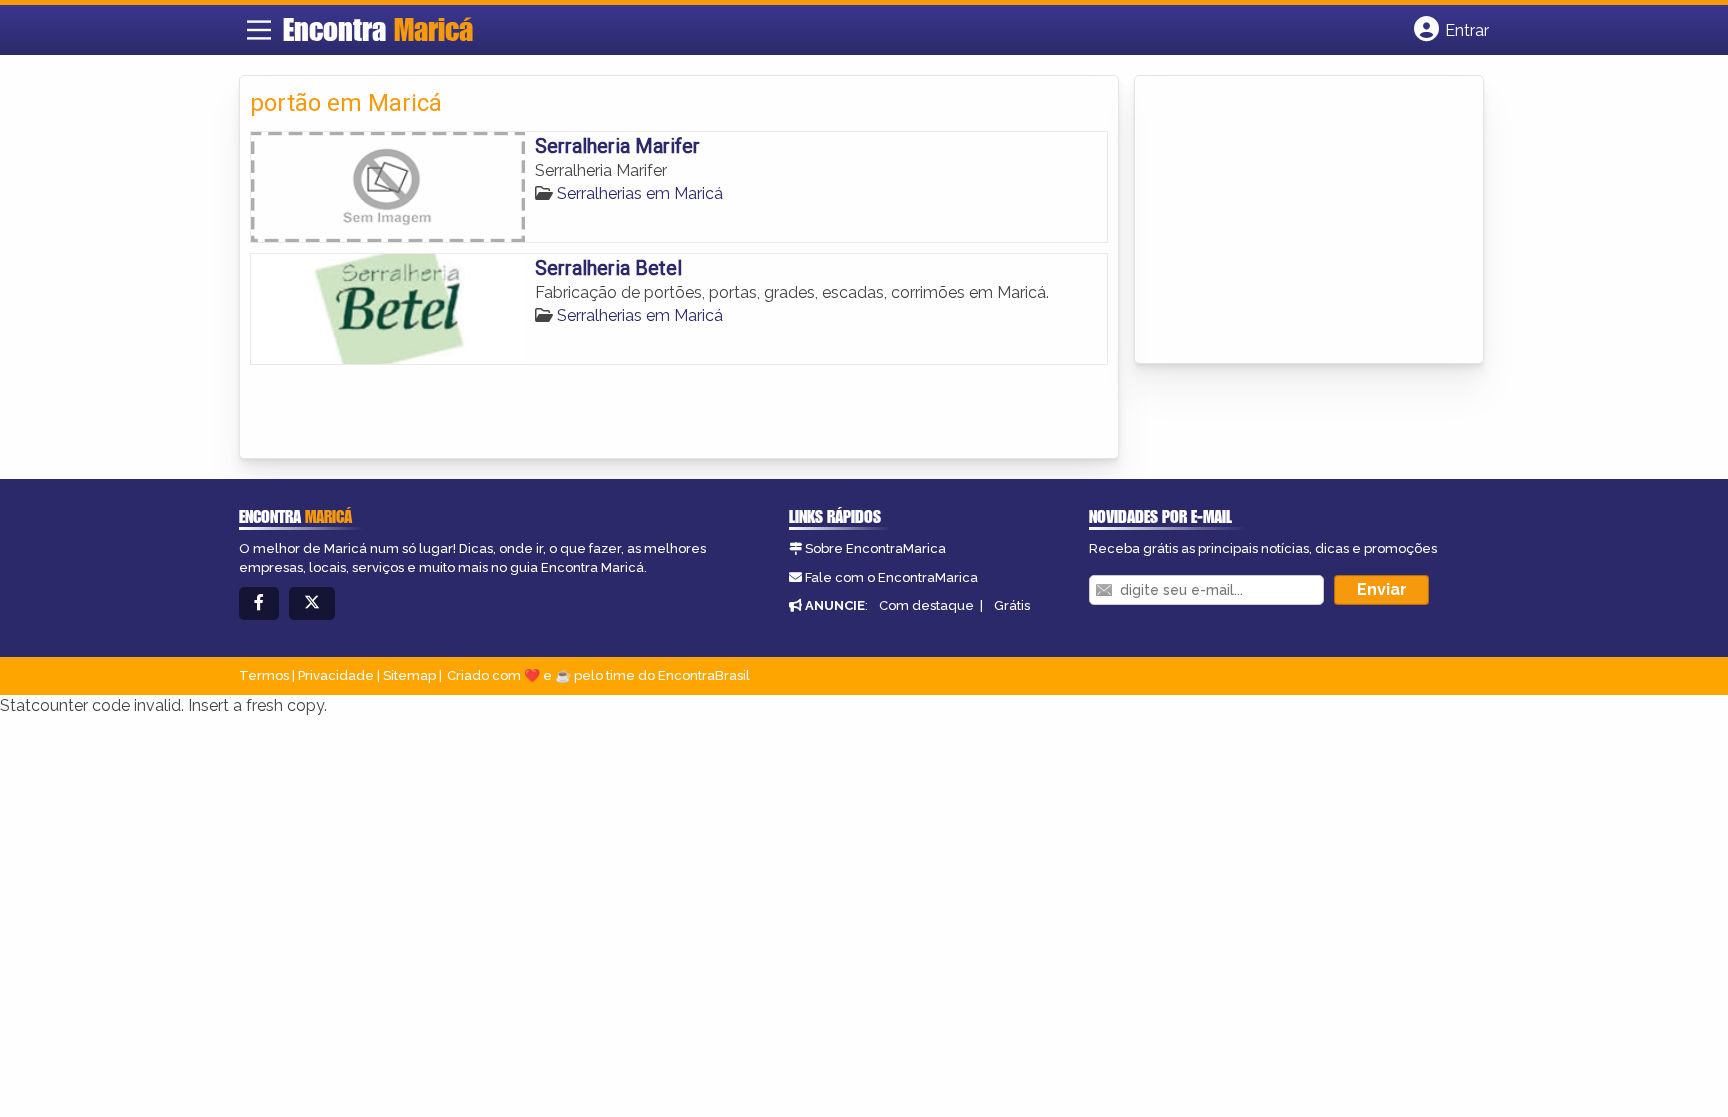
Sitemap (409, 675)
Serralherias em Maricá (640, 193)
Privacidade (336, 675)
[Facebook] (259, 603)
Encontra (378, 29)
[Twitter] (312, 603)
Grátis (1012, 605)
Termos (264, 675)
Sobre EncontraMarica (875, 548)
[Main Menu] (259, 30)
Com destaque (926, 605)
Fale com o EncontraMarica (891, 577)
